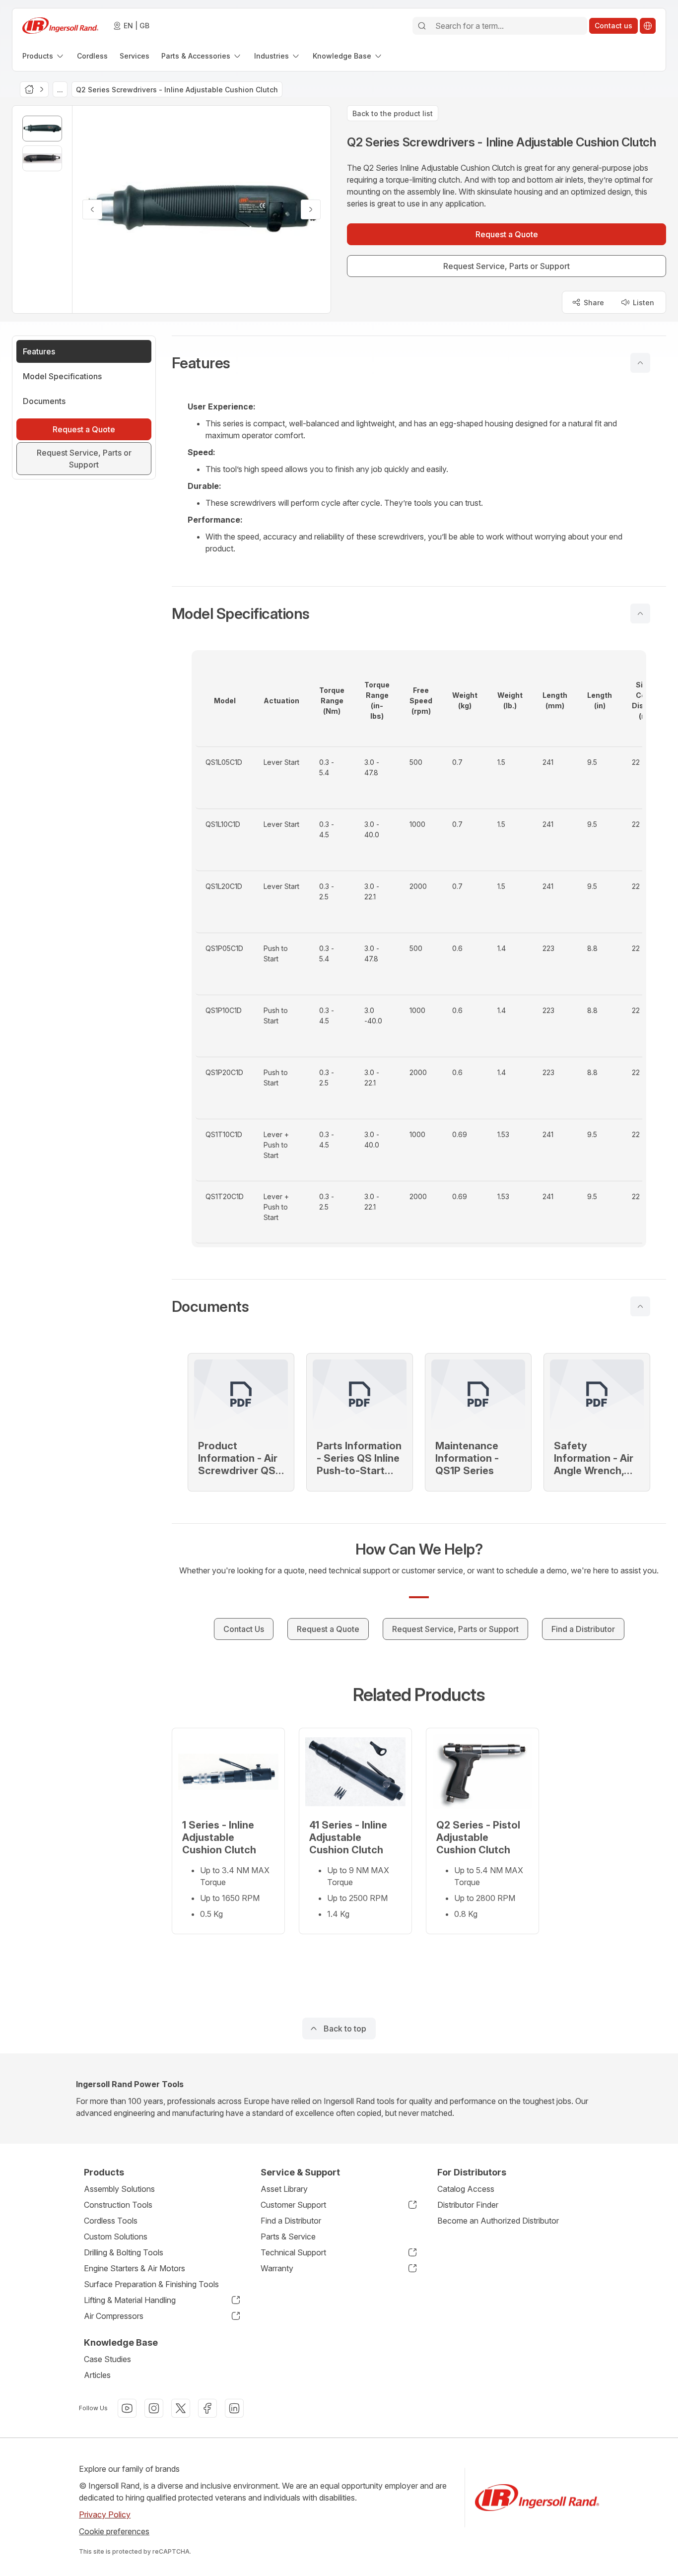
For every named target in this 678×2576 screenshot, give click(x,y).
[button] (419, 363)
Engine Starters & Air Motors (135, 2268)
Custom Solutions (116, 2237)
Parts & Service (288, 2237)
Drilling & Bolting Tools (124, 2252)
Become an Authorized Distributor (498, 2221)
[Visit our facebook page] (207, 2408)
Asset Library (284, 2189)
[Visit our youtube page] (127, 2408)
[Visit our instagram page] (154, 2408)
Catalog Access (466, 2189)
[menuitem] (44, 56)
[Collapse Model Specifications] (640, 613)
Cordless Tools (111, 2221)
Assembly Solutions (119, 2189)
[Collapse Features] (640, 363)
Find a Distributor (291, 2221)
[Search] (422, 26)
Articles (97, 2375)
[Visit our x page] (181, 2408)
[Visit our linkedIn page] (234, 2408)
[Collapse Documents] (640, 1306)
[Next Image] (311, 209)
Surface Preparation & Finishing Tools (151, 2284)
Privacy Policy (105, 2514)
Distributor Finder (468, 2205)
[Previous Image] (92, 209)
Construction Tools (118, 2205)
